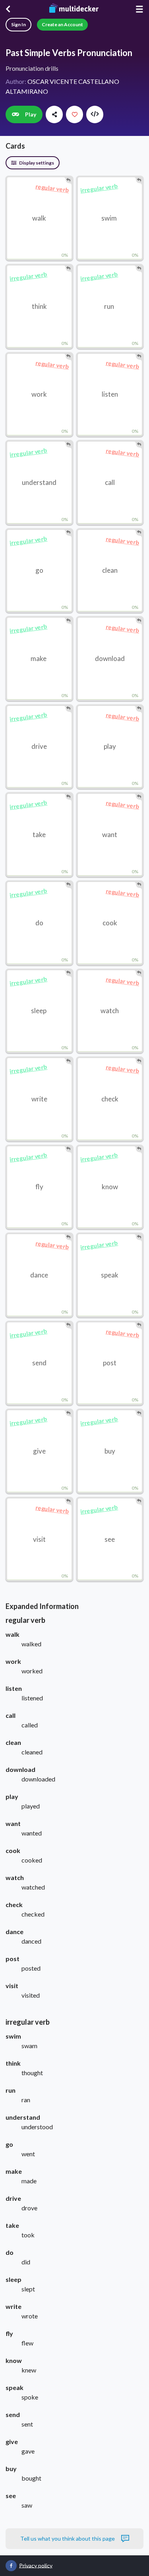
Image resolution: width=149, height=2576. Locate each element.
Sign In (18, 24)
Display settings (36, 163)
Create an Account (62, 24)
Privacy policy (36, 2565)
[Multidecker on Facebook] (11, 2566)
